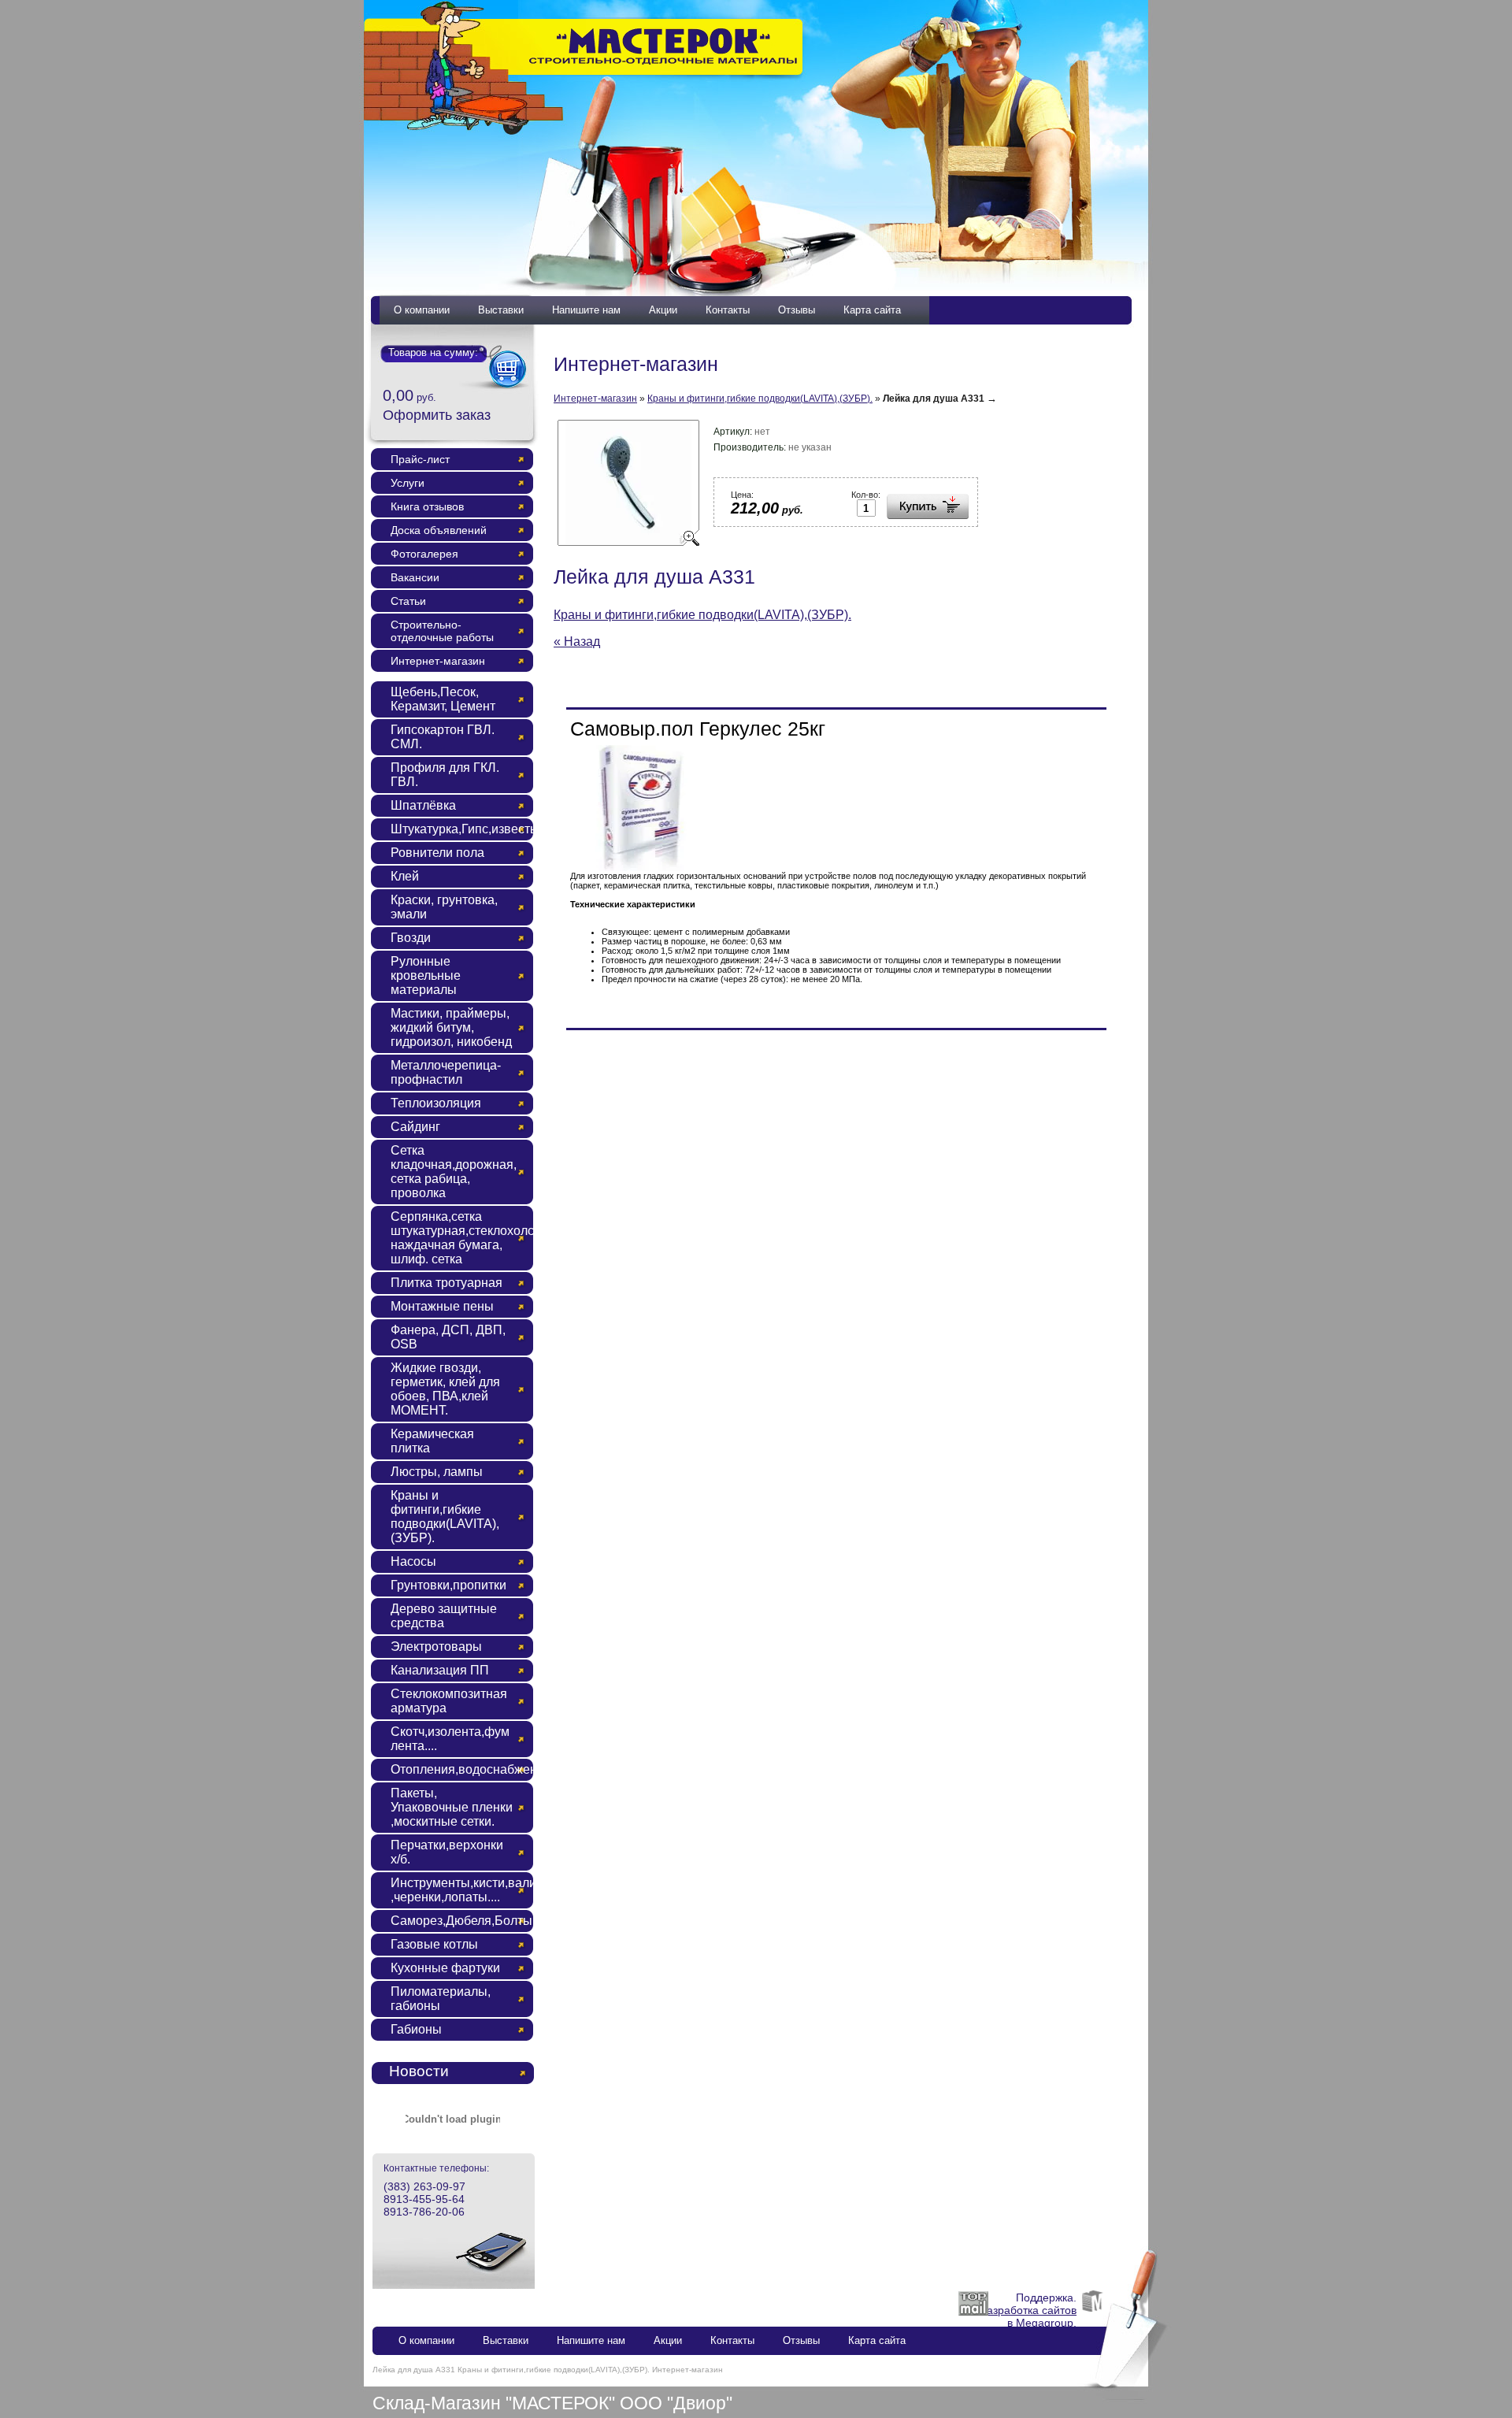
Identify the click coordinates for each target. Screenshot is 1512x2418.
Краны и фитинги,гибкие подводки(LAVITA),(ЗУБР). (760, 399)
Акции (663, 310)
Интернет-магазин (595, 399)
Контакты (728, 310)
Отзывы (797, 310)
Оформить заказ (437, 415)
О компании (422, 310)
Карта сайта (872, 310)
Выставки (501, 310)
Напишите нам (586, 310)
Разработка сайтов (1028, 2310)
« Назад (577, 642)
